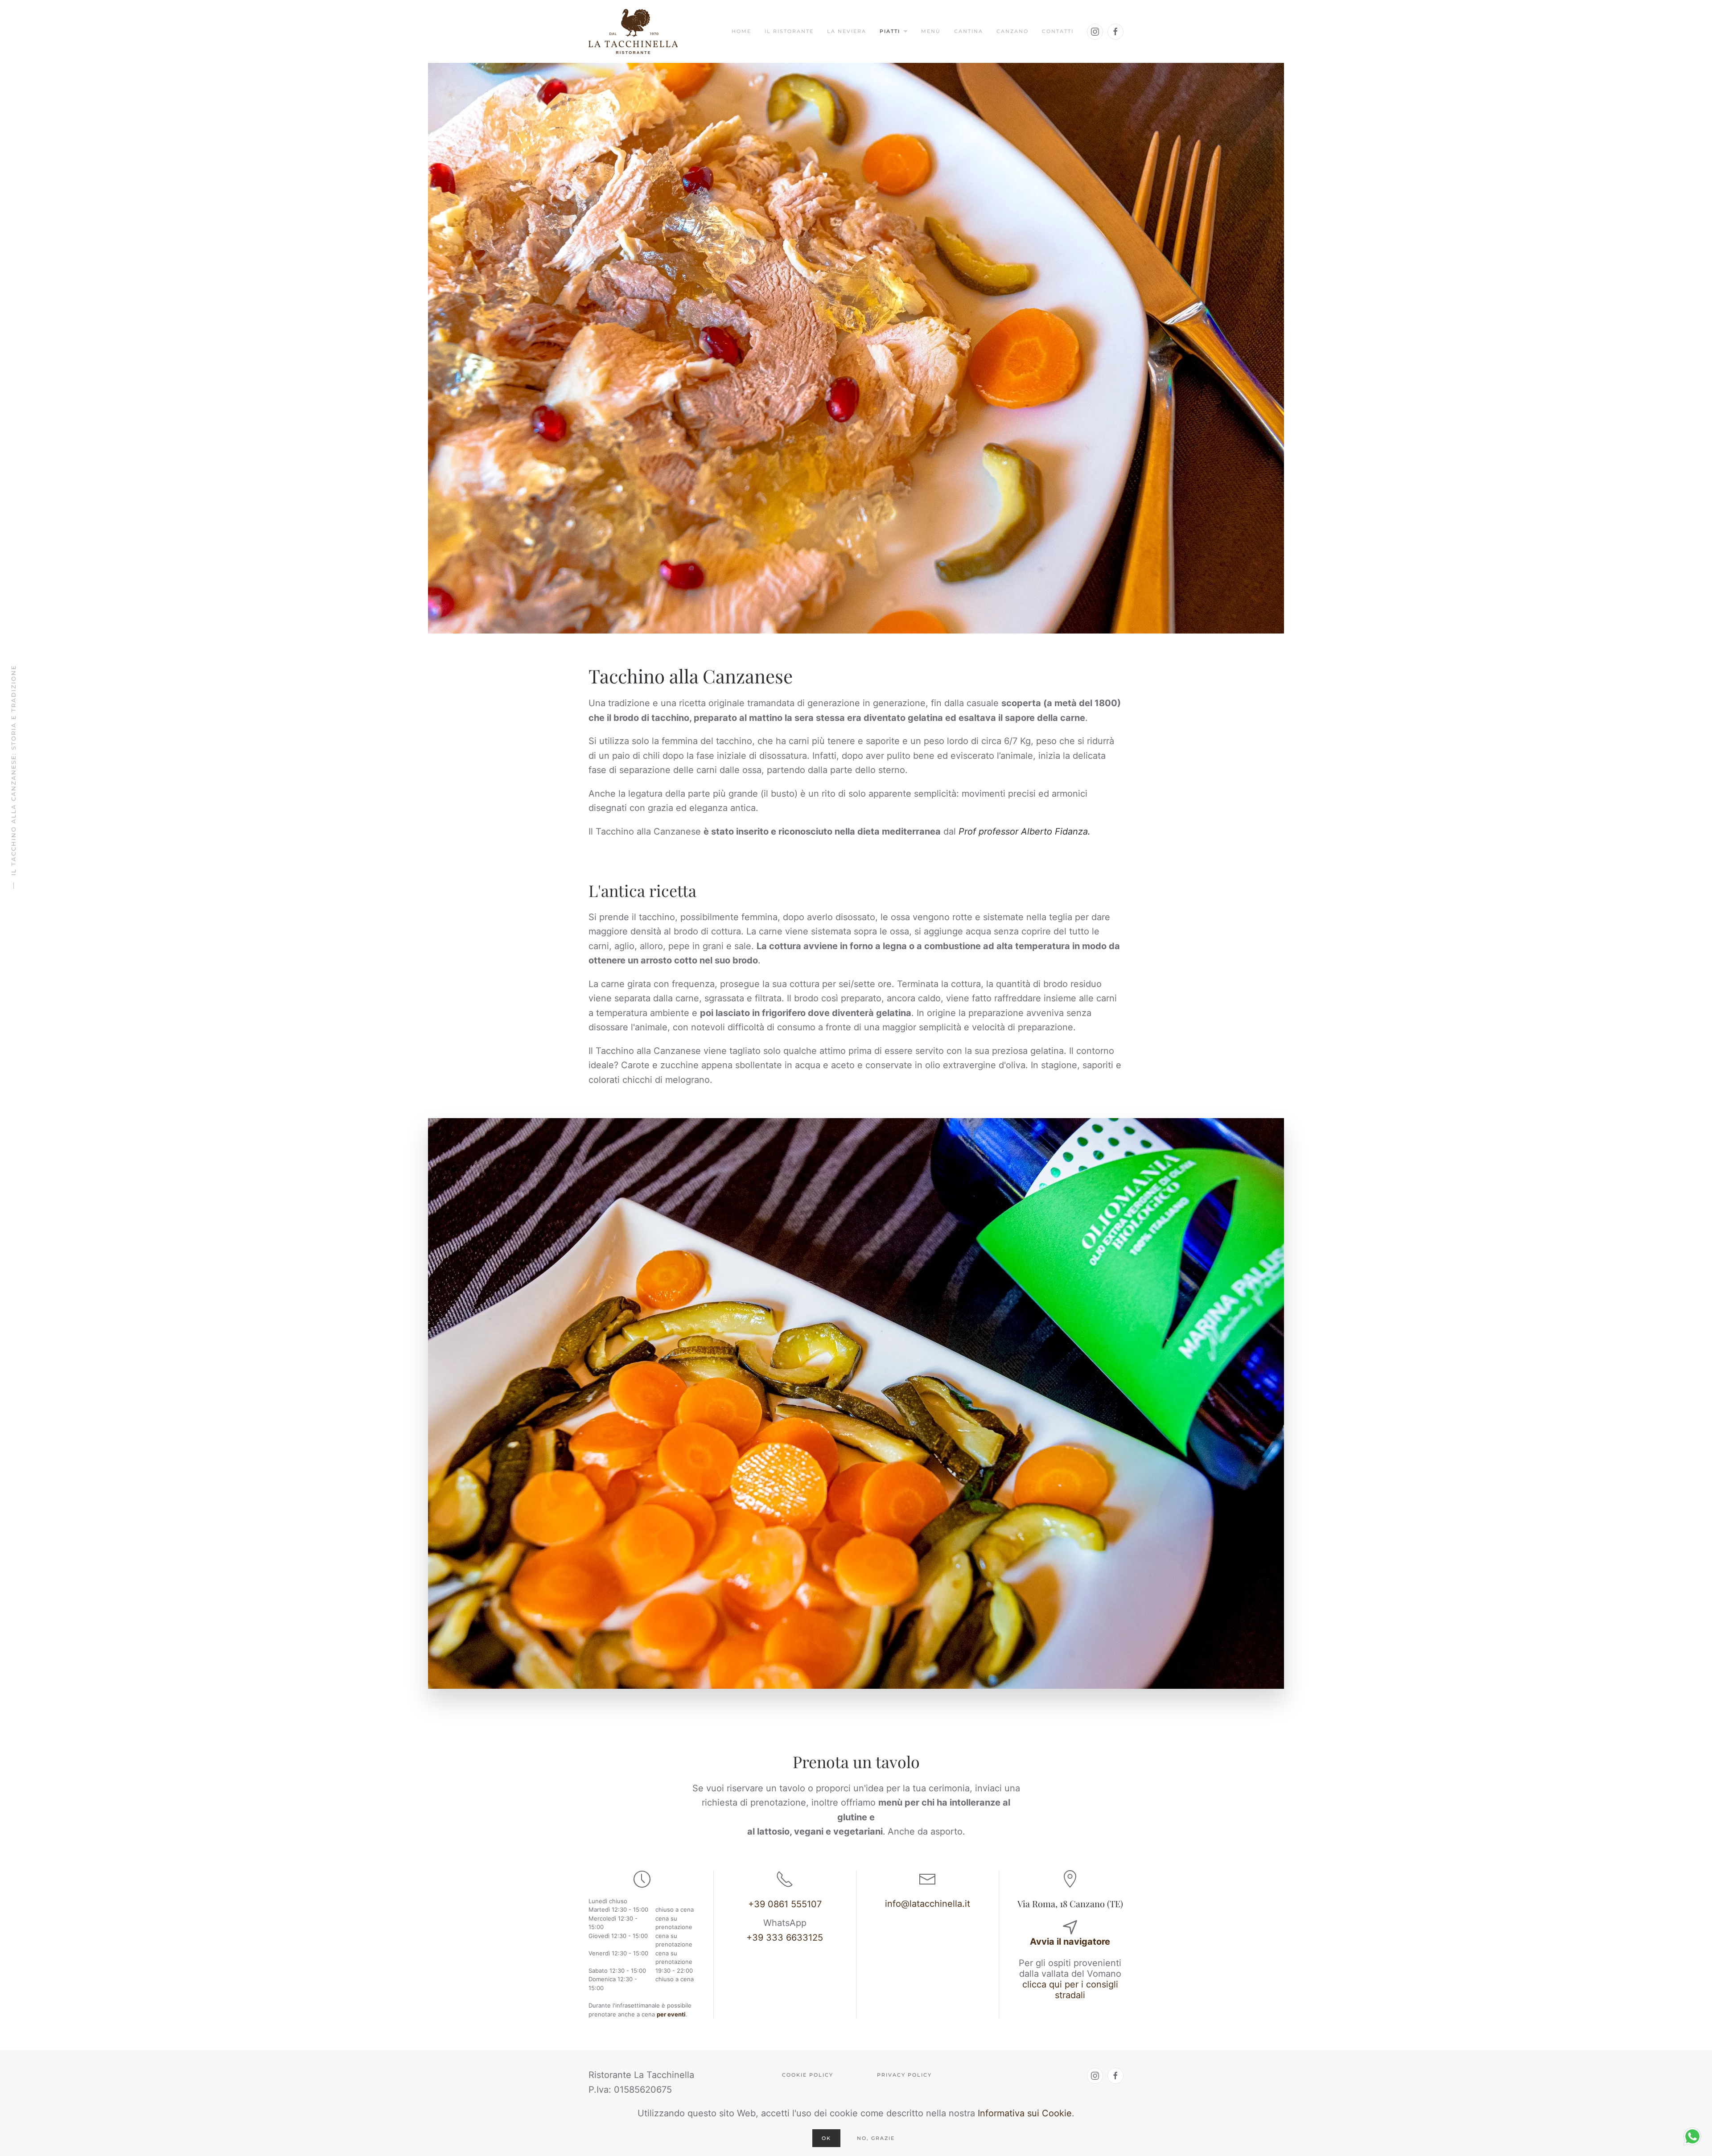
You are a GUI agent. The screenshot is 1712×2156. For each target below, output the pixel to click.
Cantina (969, 31)
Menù (931, 31)
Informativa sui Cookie (1025, 2113)
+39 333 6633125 (785, 1938)
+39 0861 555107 (785, 1904)
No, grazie (876, 2138)
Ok (826, 2138)
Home (741, 31)
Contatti (1058, 31)
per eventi (671, 2014)
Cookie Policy (808, 2075)
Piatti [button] (890, 31)
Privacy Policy (904, 2075)
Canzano (1012, 31)
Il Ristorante (789, 31)
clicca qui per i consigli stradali (1070, 1990)
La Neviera (847, 31)
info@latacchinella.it (928, 1904)
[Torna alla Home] (633, 31)
